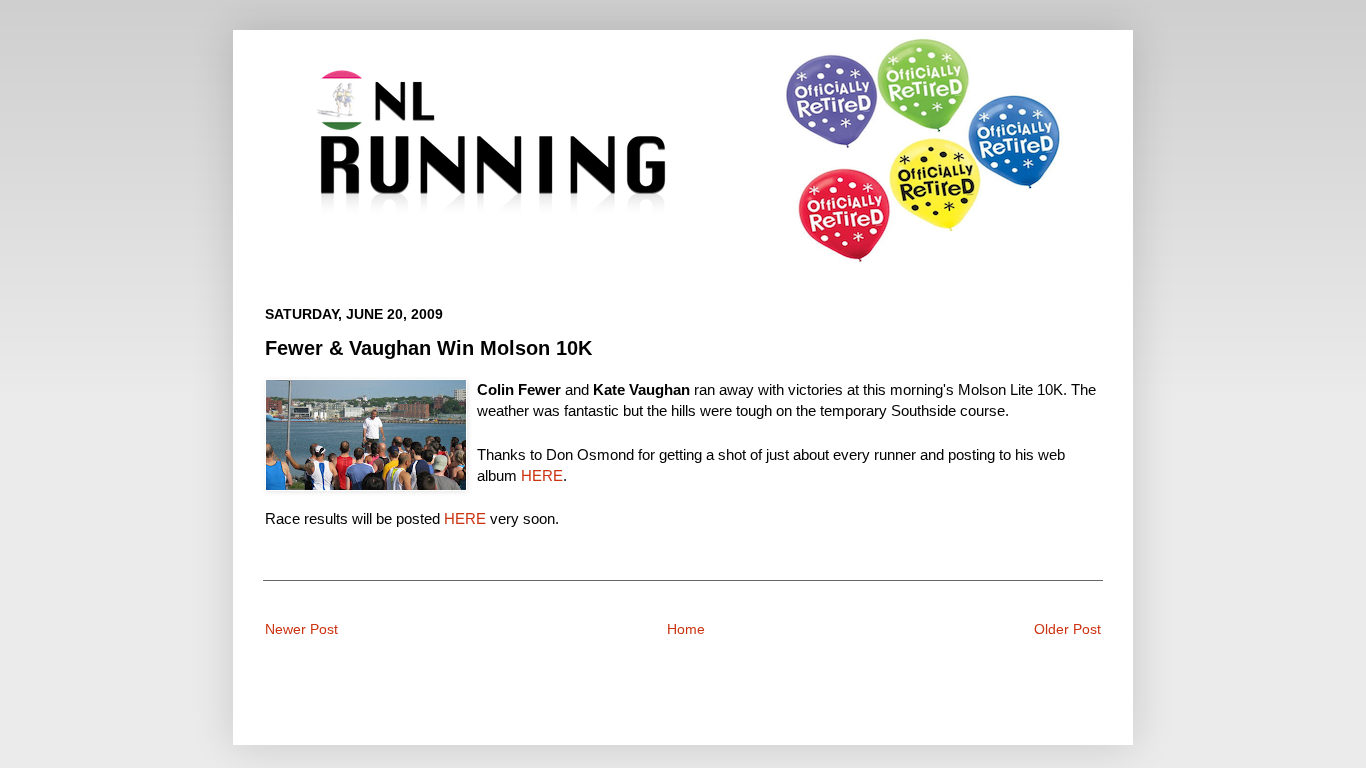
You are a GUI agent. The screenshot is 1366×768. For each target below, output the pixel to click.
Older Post (1067, 629)
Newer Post (301, 629)
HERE (542, 475)
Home (686, 629)
